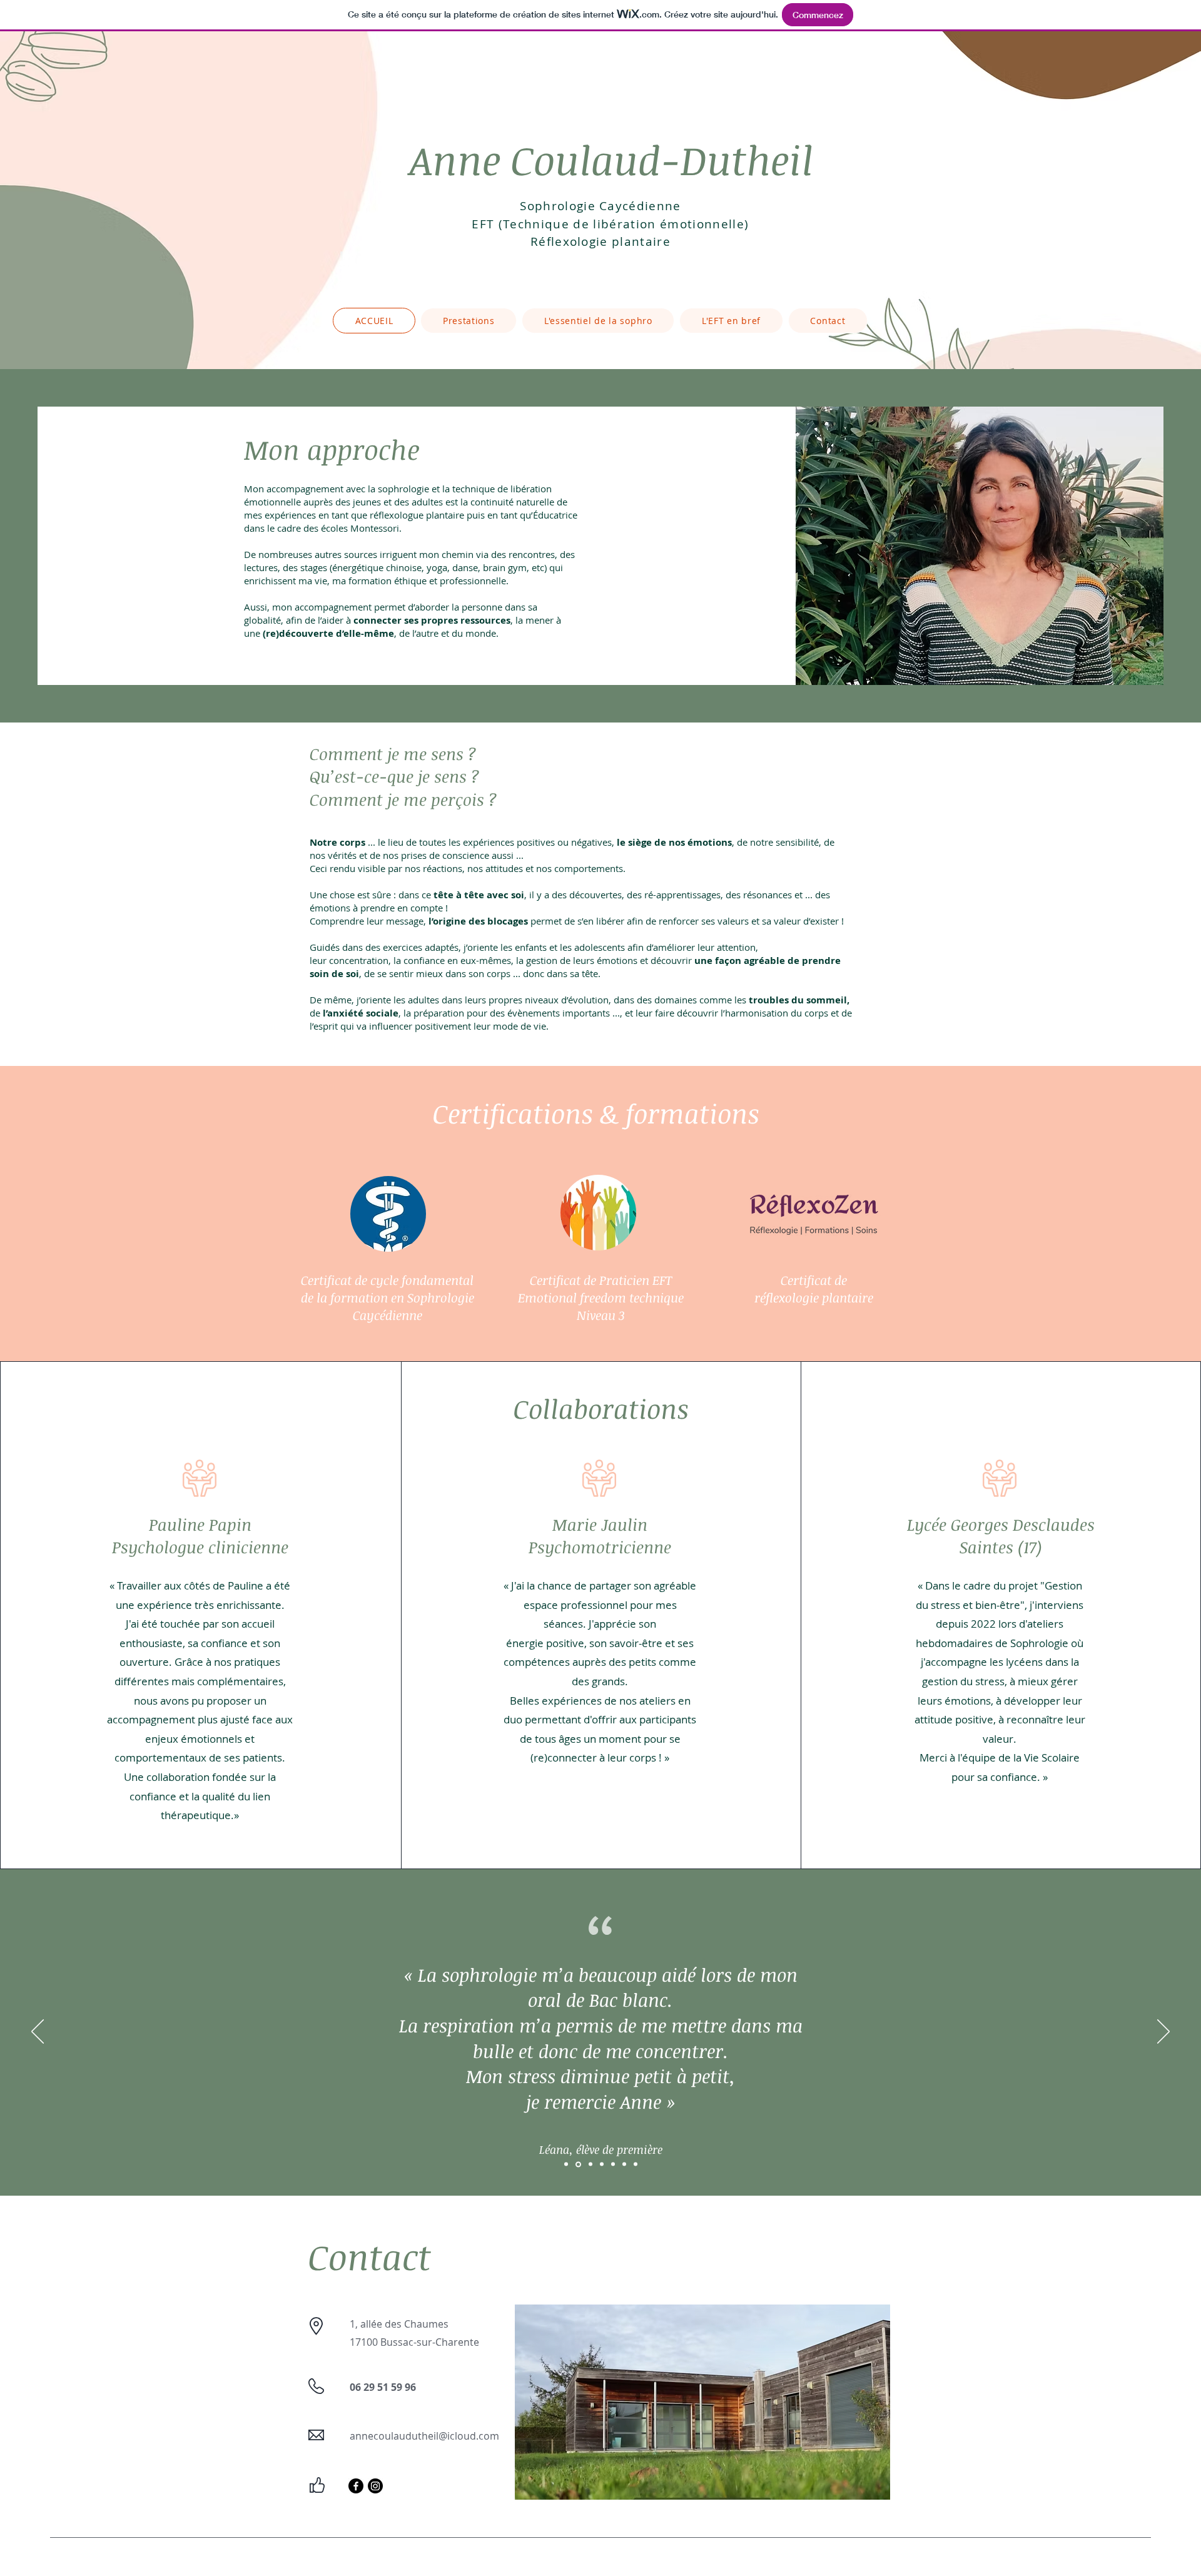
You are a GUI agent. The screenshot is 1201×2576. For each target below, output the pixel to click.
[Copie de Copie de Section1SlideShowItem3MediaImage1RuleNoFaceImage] (613, 2164)
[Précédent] (38, 2032)
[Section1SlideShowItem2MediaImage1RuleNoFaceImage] (578, 2164)
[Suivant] (1163, 2032)
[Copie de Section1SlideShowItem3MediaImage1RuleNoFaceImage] (602, 2164)
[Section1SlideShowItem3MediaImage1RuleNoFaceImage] (590, 2164)
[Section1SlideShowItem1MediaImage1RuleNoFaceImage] (566, 2164)
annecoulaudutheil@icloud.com (424, 2436)
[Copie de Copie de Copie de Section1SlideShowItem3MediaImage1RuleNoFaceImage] (624, 2164)
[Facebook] (356, 2486)
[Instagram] (375, 2486)
